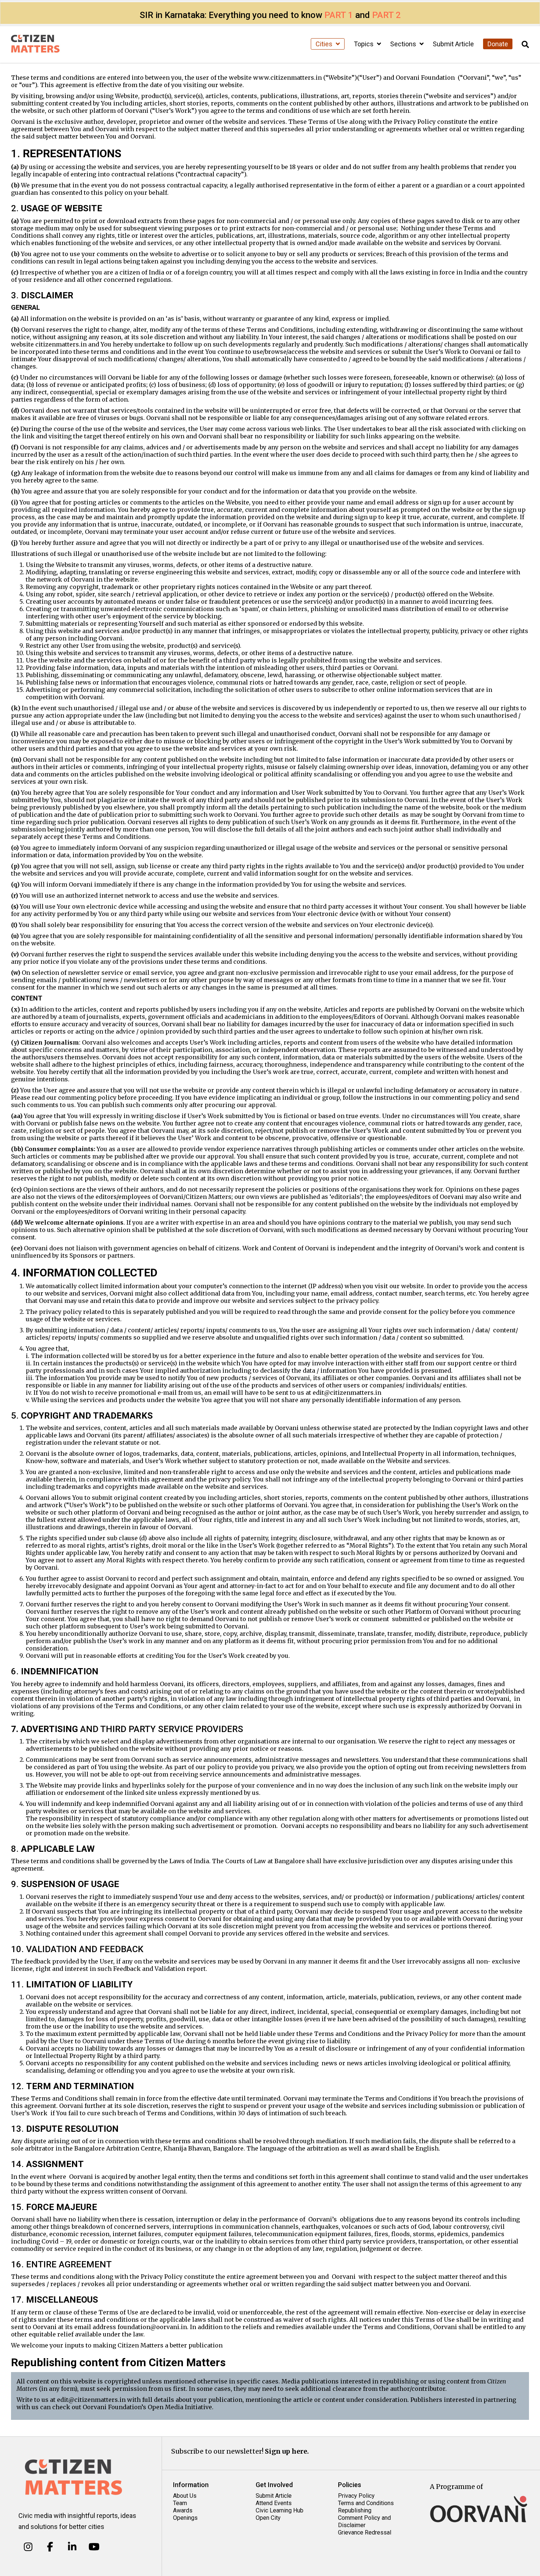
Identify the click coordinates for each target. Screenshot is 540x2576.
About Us (185, 2496)
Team (180, 2503)
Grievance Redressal (365, 2532)
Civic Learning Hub (280, 2510)
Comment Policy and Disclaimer (364, 2521)
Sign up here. (287, 2451)
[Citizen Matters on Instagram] (28, 2547)
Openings (185, 2518)
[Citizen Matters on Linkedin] (72, 2547)
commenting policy (87, 1097)
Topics (364, 44)
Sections (404, 44)
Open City (268, 2518)
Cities (325, 44)
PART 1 (339, 15)
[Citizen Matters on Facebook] (50, 2547)
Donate (498, 44)
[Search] (525, 45)
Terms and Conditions (366, 2503)
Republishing (355, 2510)
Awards (183, 2510)
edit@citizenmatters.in (91, 2400)
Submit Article (453, 44)
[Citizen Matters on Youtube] (94, 2547)
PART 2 (386, 15)
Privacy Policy (356, 2496)
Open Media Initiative (180, 2407)
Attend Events (274, 2503)
